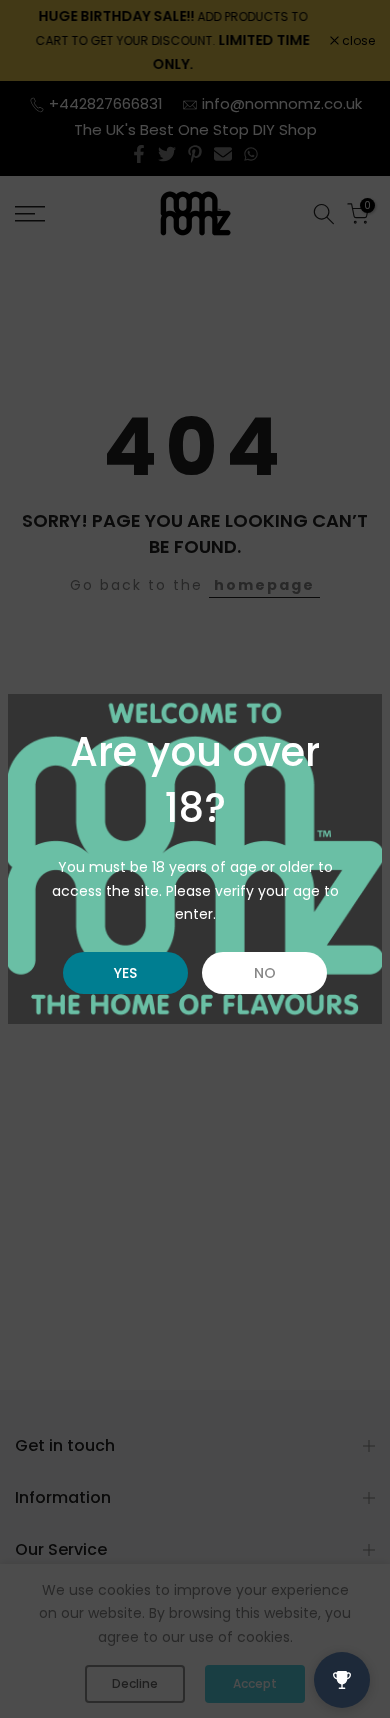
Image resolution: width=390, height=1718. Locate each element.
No (265, 973)
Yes (125, 973)
